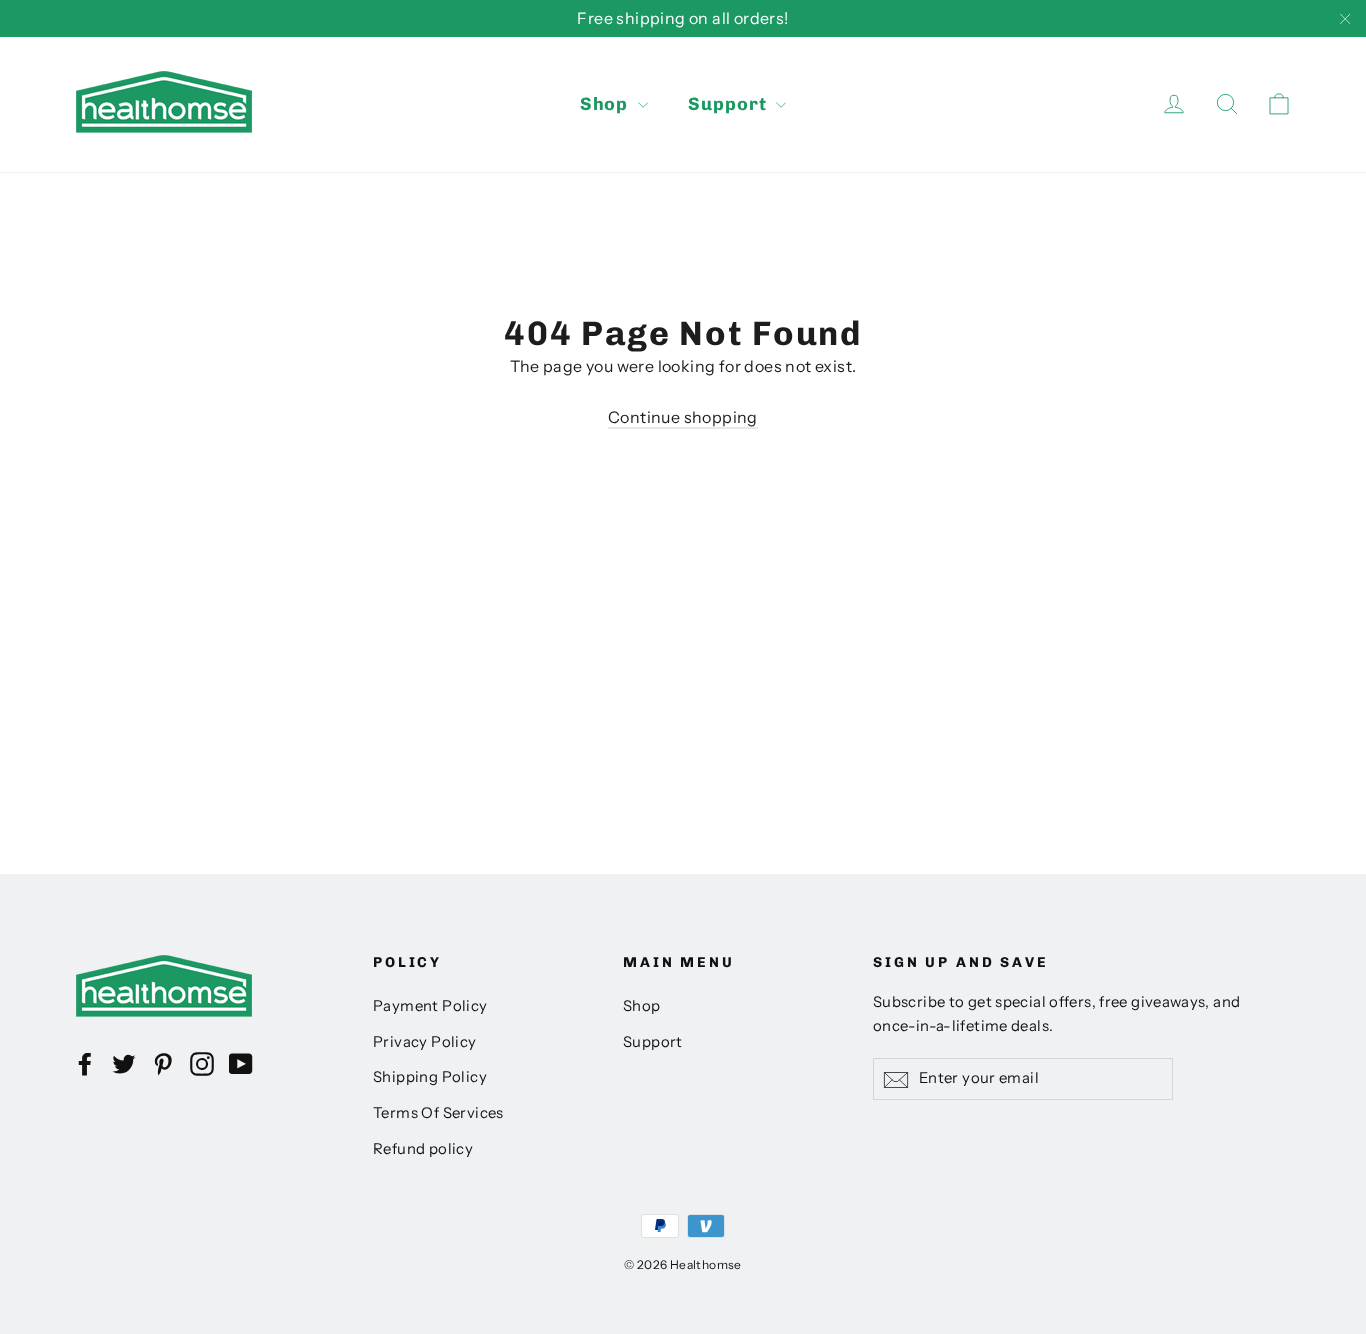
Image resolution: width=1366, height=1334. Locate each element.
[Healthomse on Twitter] (124, 1063)
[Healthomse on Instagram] (202, 1063)
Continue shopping (683, 417)
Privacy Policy (425, 1042)
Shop (607, 104)
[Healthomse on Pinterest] (163, 1063)
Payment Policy (430, 1006)
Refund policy (423, 1149)
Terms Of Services (438, 1113)
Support (729, 104)
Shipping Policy (430, 1077)
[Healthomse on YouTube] (241, 1063)
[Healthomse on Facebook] (85, 1063)
